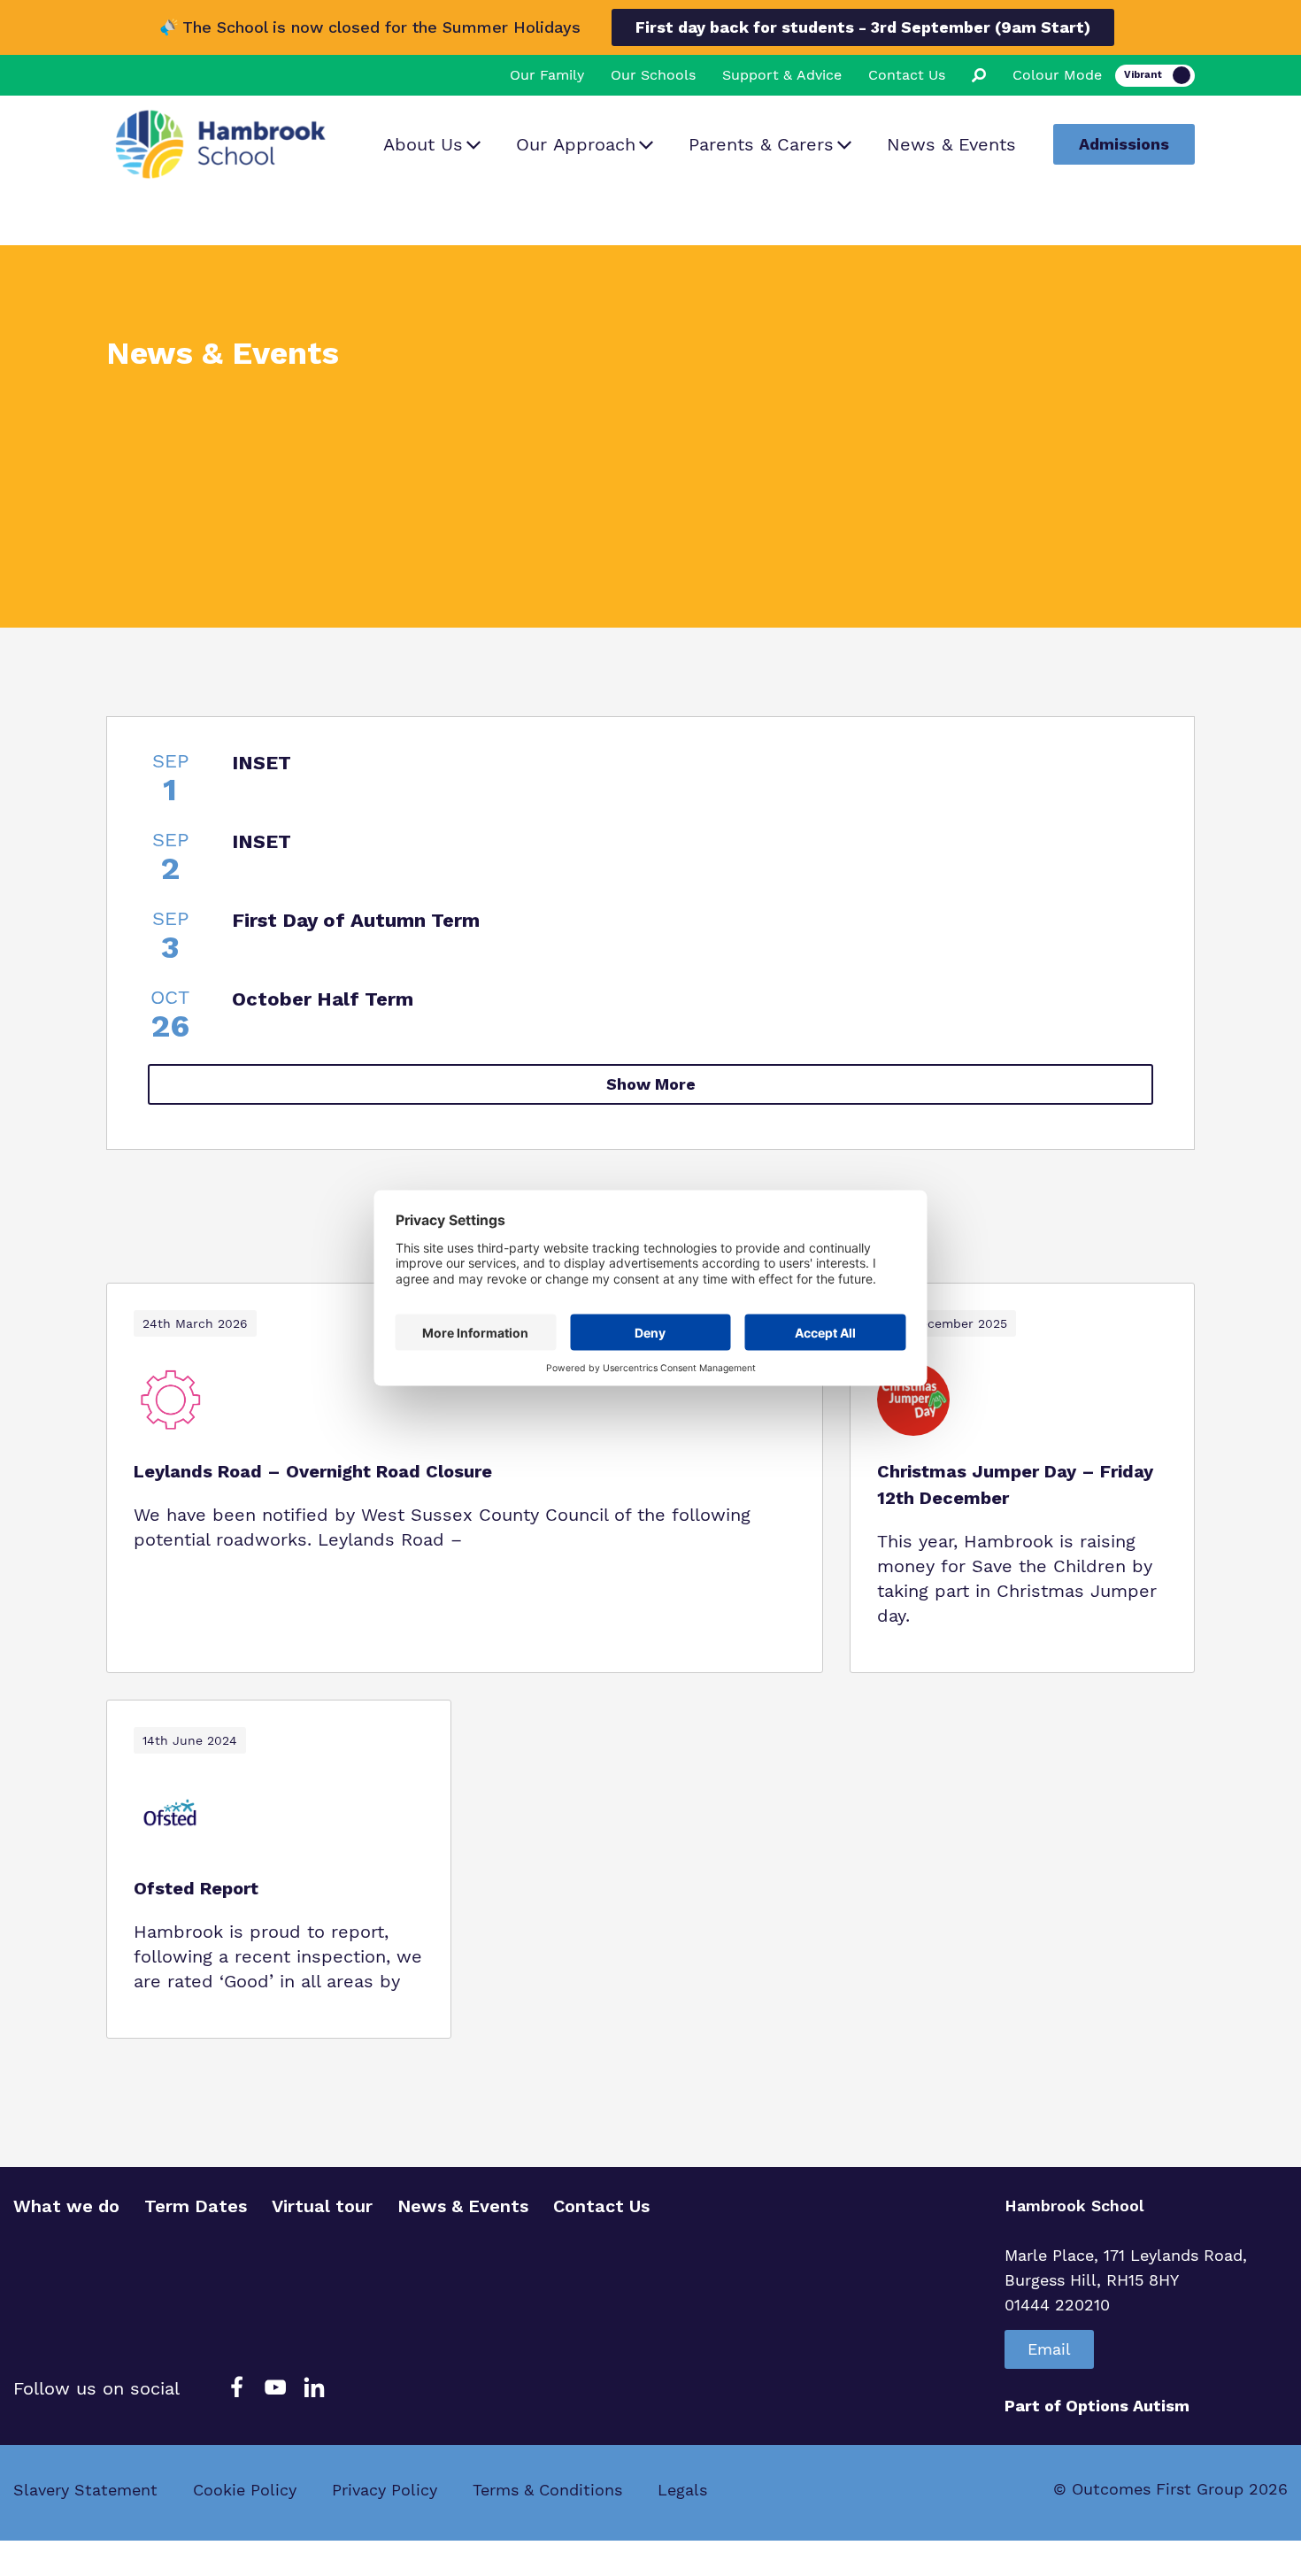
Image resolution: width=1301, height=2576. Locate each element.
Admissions (1124, 144)
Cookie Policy (245, 2490)
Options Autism (1128, 2406)
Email (1049, 2349)
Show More (651, 1084)
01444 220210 (1057, 2305)
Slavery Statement (85, 2490)
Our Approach (576, 144)
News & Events (951, 144)
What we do (66, 2206)
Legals (682, 2490)
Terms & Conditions (547, 2490)
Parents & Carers (761, 144)
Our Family (547, 75)
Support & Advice (782, 75)
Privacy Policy (385, 2490)
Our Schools (653, 75)
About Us (423, 144)
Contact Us (907, 75)
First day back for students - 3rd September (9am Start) (863, 27)
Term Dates (196, 2206)
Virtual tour (322, 2206)
